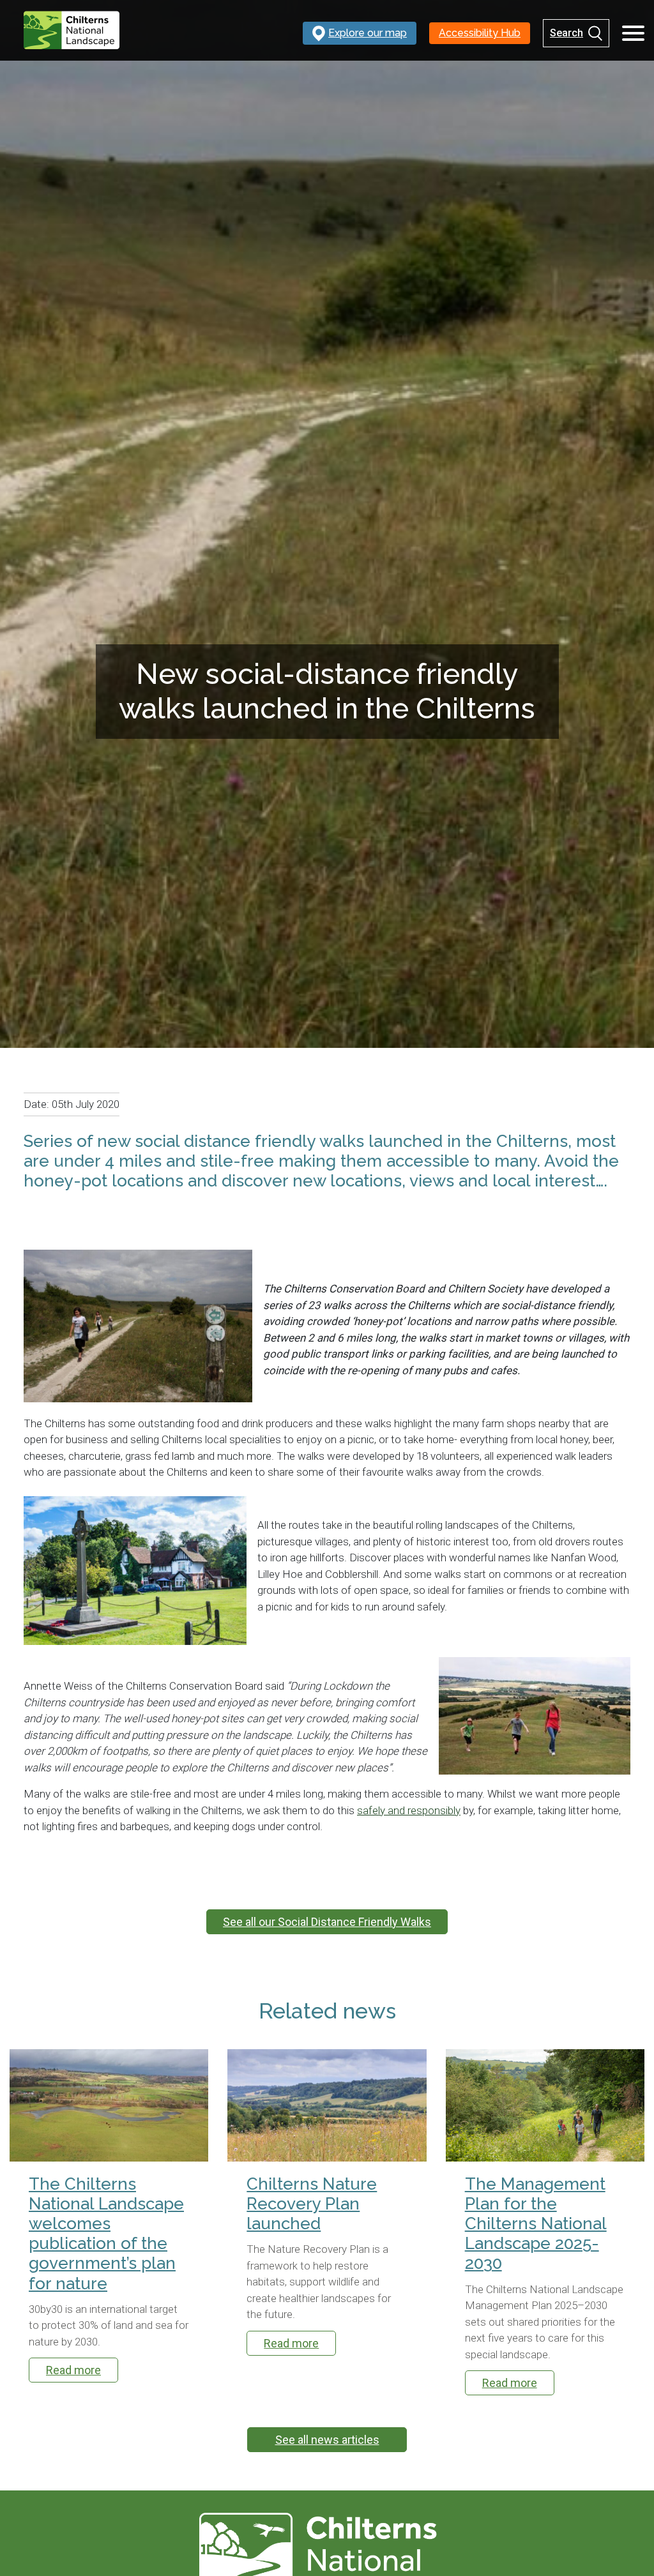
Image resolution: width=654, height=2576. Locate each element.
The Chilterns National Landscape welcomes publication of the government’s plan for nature (106, 2234)
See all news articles (327, 2440)
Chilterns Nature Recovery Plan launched (312, 2204)
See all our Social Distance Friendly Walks (327, 1922)
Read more (73, 2370)
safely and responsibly (409, 1810)
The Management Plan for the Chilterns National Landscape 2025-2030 (536, 2224)
